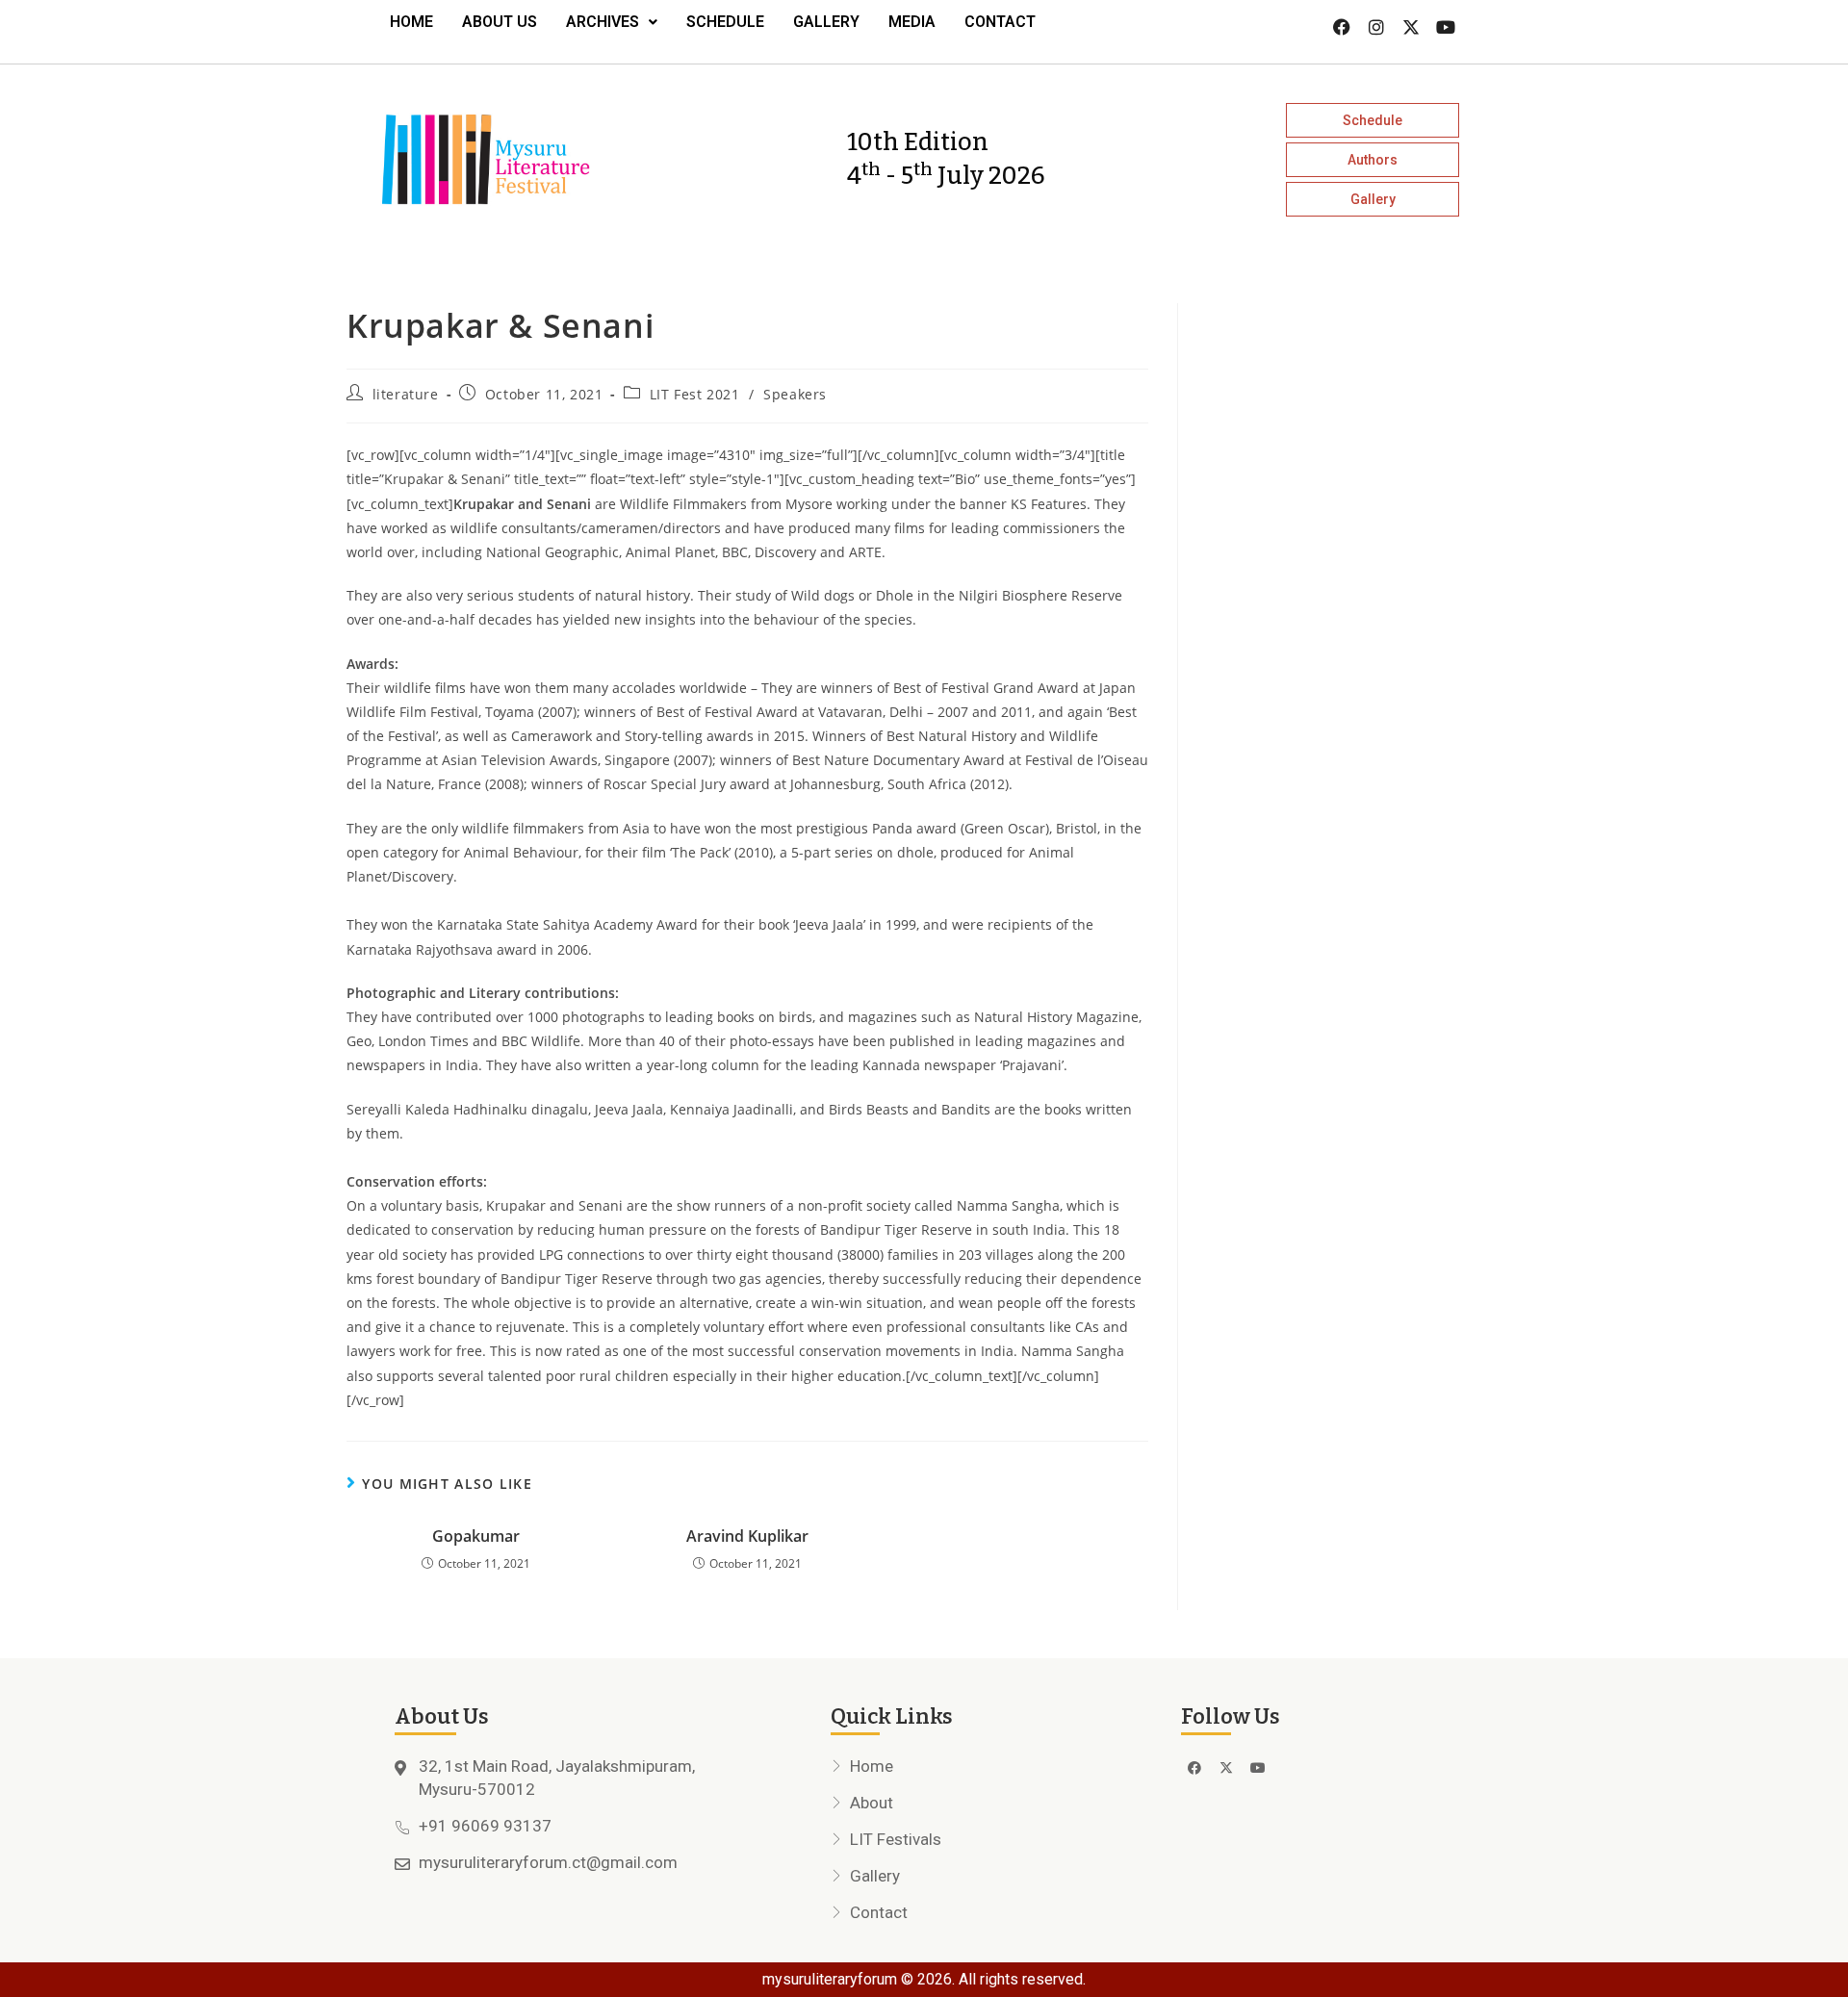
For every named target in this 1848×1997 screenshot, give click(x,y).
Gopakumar (476, 1536)
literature (406, 394)
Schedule (725, 22)
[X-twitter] (1411, 27)
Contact (1000, 22)
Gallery (826, 22)
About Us (500, 22)
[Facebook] (1342, 27)
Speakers (795, 394)
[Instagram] (1376, 27)
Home (411, 22)
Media (912, 22)
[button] (612, 22)
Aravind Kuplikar (747, 1536)
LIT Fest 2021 (695, 394)
